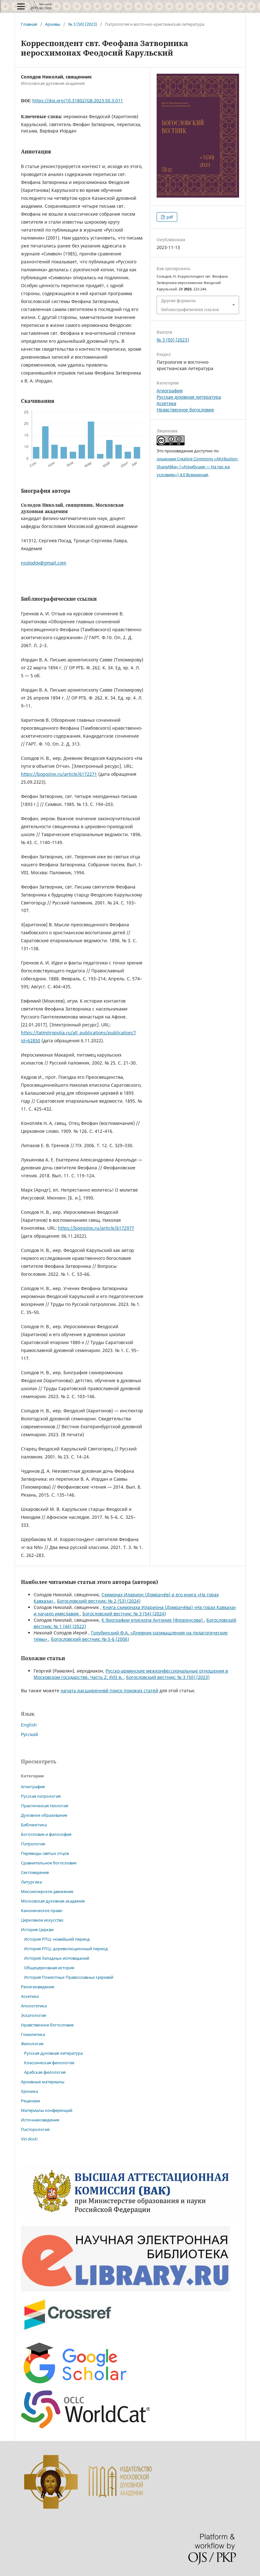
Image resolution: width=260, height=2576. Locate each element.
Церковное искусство (42, 1920)
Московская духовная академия (53, 1901)
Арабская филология (45, 2072)
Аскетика (166, 403)
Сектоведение (35, 1872)
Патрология (33, 1844)
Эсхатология (33, 2015)
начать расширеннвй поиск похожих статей (109, 1690)
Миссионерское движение (47, 1891)
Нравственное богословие (185, 410)
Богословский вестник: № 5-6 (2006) (90, 1639)
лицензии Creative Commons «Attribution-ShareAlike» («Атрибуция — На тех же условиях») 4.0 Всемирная (198, 467)
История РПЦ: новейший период (57, 1939)
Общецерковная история (49, 1968)
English (29, 1725)
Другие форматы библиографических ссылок (190, 305)
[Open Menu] (21, 6)
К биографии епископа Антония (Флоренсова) (153, 1620)
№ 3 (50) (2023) (83, 24)
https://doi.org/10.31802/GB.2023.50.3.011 (78, 101)
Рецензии (30, 2101)
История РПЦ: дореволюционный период (66, 1949)
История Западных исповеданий (57, 1958)
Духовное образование (44, 1815)
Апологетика (34, 2006)
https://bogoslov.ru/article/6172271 (59, 774)
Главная (29, 24)
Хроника (29, 2091)
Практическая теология (45, 1806)
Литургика (31, 1882)
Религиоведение (38, 1987)
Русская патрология (41, 1796)
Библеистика (34, 1825)
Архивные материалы (43, 2082)
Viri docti (29, 2139)
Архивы (53, 24)
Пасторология (35, 2129)
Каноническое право (42, 1910)
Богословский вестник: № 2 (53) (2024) (99, 1601)
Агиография (170, 391)
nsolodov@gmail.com (44, 563)
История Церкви (37, 1930)
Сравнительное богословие (49, 1863)
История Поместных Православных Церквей (69, 1977)
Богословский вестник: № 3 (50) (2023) (168, 1677)
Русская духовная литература (189, 397)
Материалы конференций (47, 2110)
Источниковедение (40, 2120)
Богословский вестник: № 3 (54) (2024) (124, 1614)
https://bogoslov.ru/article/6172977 (96, 1228)
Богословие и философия (46, 1834)
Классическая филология (49, 2063)
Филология (32, 2044)
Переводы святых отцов (45, 1853)
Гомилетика (33, 2034)
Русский (29, 1734)
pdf (169, 217)
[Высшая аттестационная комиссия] (130, 2217)
